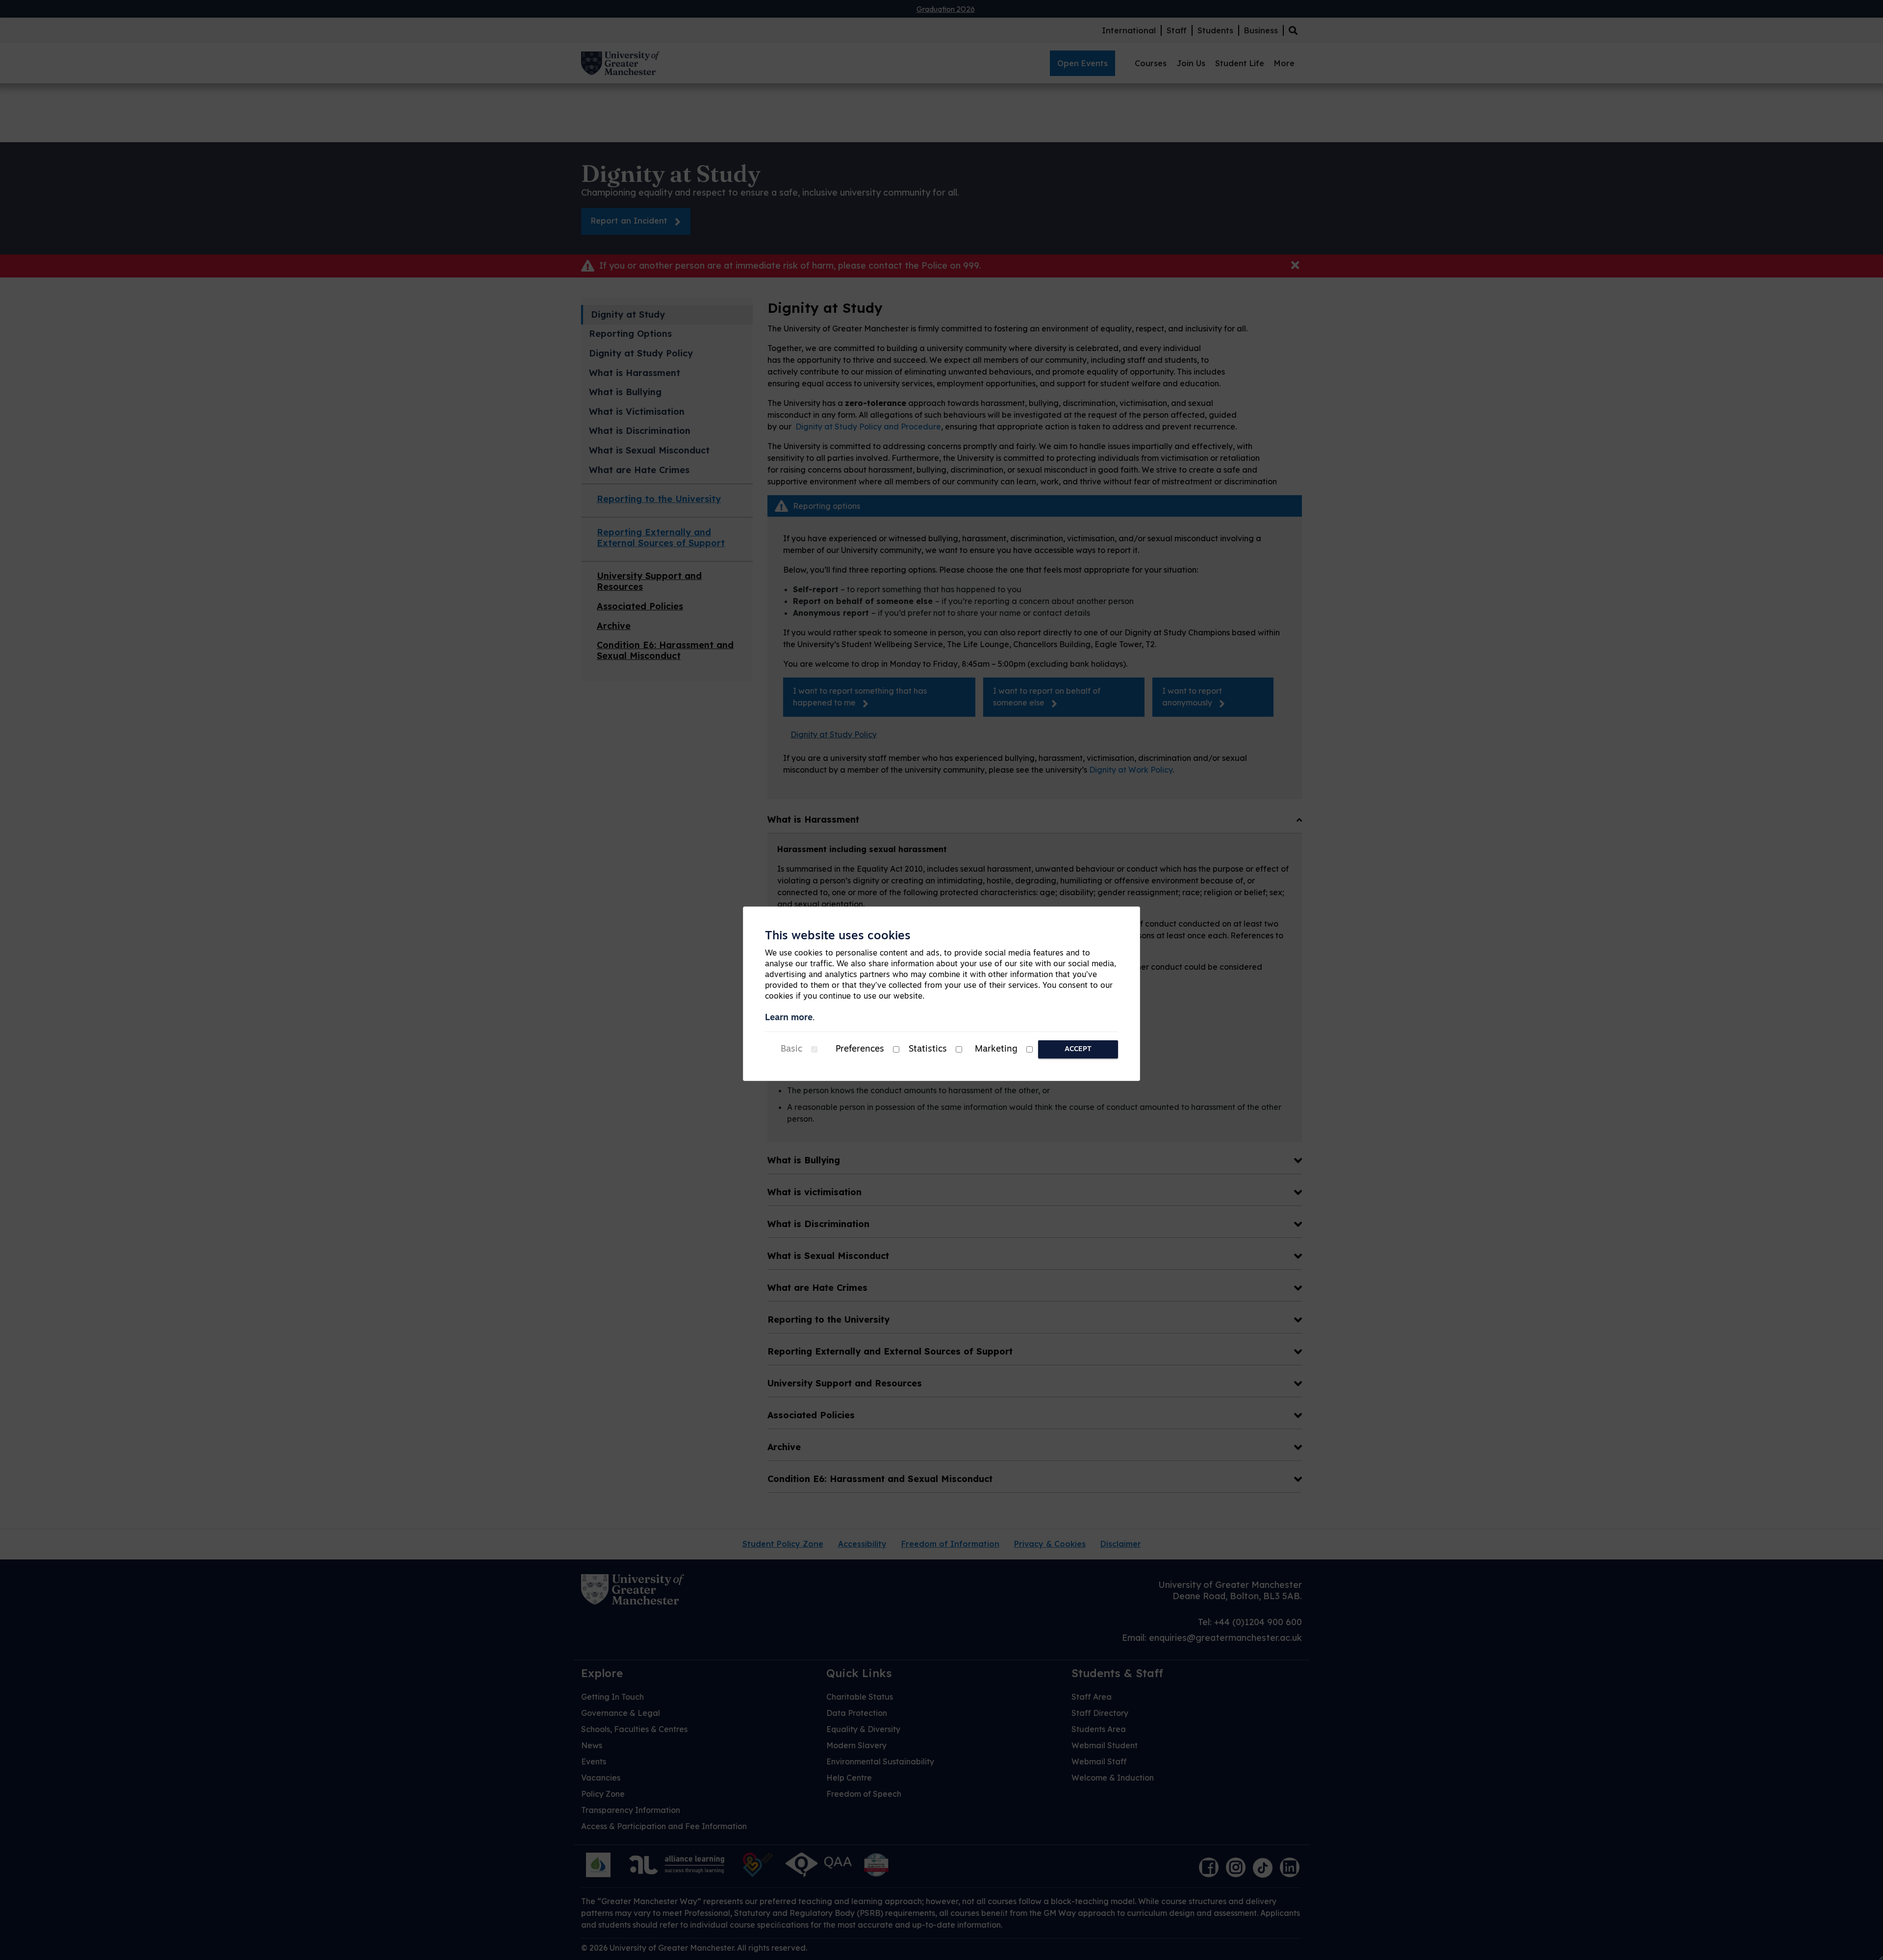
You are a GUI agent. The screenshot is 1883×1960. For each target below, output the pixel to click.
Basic (791, 1050)
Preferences (860, 1050)
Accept (1078, 1049)
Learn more (789, 1018)
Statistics (928, 1050)
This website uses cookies (838, 936)
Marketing (996, 1050)
